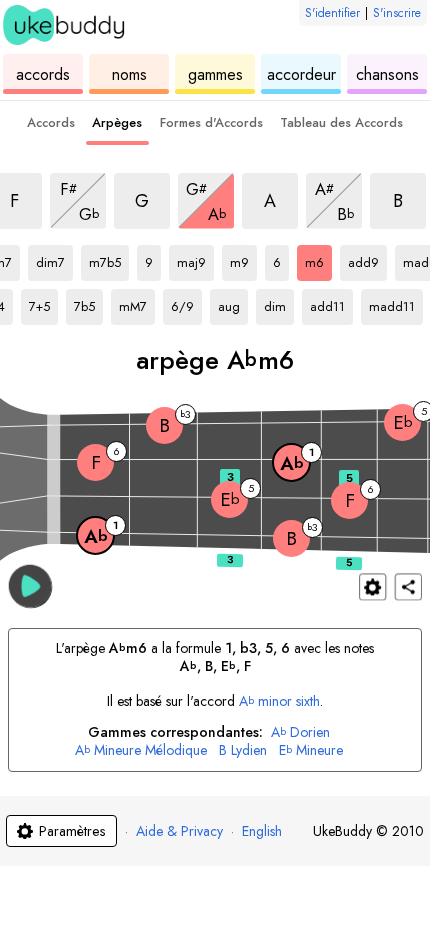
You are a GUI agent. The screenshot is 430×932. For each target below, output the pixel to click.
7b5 (88, 303)
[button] (30, 585)
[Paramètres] (372, 586)
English (262, 831)
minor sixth (280, 701)
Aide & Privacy (179, 831)
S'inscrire (397, 13)
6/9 (186, 303)
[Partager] (408, 586)
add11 (331, 303)
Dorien (300, 732)
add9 (367, 259)
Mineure (311, 750)
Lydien (243, 750)
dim (279, 303)
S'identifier (332, 13)
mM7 (137, 303)
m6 (318, 259)
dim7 (54, 259)
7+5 (43, 303)
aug (233, 303)
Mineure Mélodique (141, 750)
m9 (243, 259)
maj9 (195, 259)
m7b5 (109, 259)
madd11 (396, 303)
